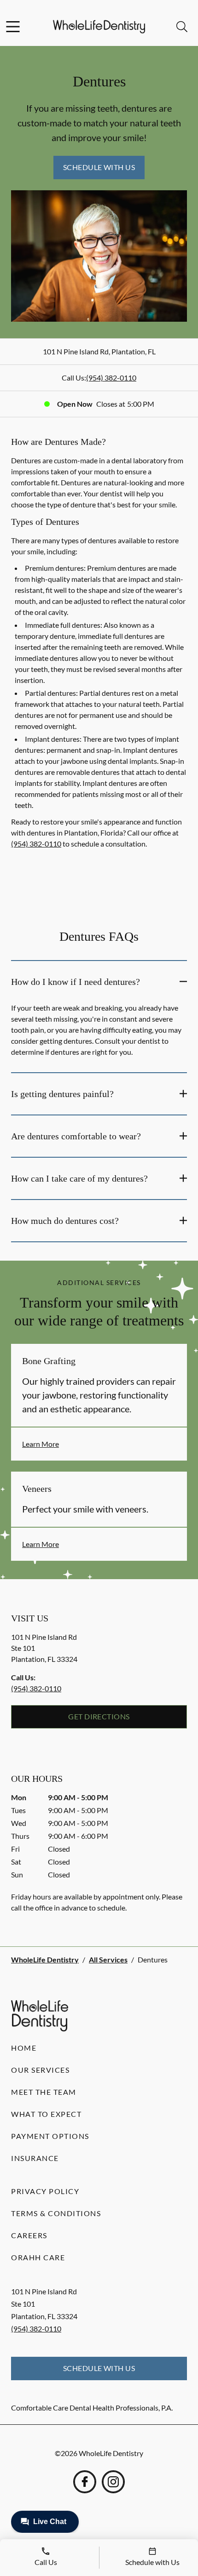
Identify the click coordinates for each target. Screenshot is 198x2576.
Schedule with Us (99, 167)
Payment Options (50, 2136)
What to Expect (46, 2114)
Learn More (41, 1444)
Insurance (35, 2158)
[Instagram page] (113, 2482)
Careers (29, 2235)
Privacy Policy (45, 2191)
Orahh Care (38, 2257)
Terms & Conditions (56, 2213)
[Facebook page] (85, 2482)
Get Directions (99, 1716)
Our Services (40, 2070)
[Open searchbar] (182, 27)
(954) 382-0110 (111, 378)
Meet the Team (44, 2092)
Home (24, 2048)
